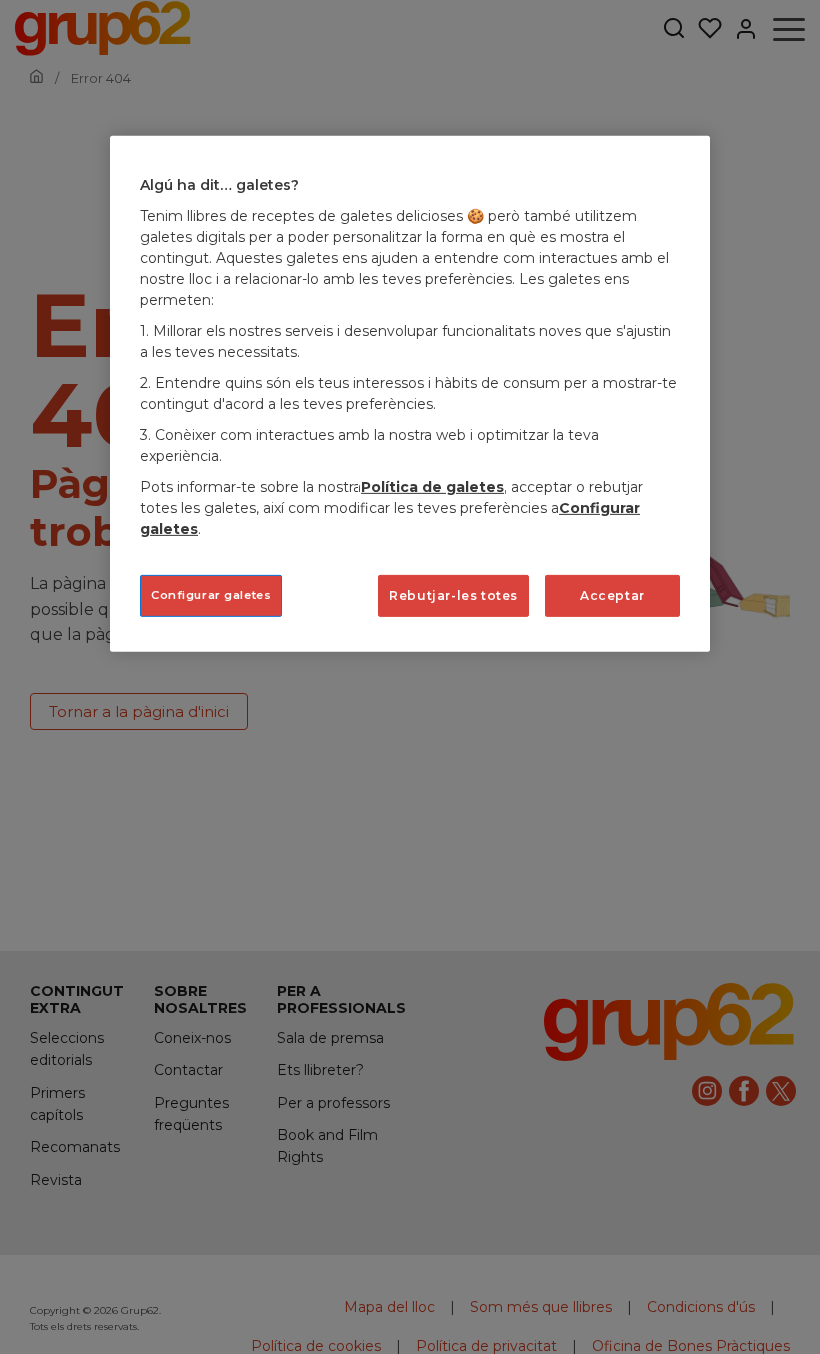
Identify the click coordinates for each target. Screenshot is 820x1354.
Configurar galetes (211, 595)
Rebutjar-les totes (453, 595)
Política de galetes (432, 487)
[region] (410, 394)
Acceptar (612, 595)
